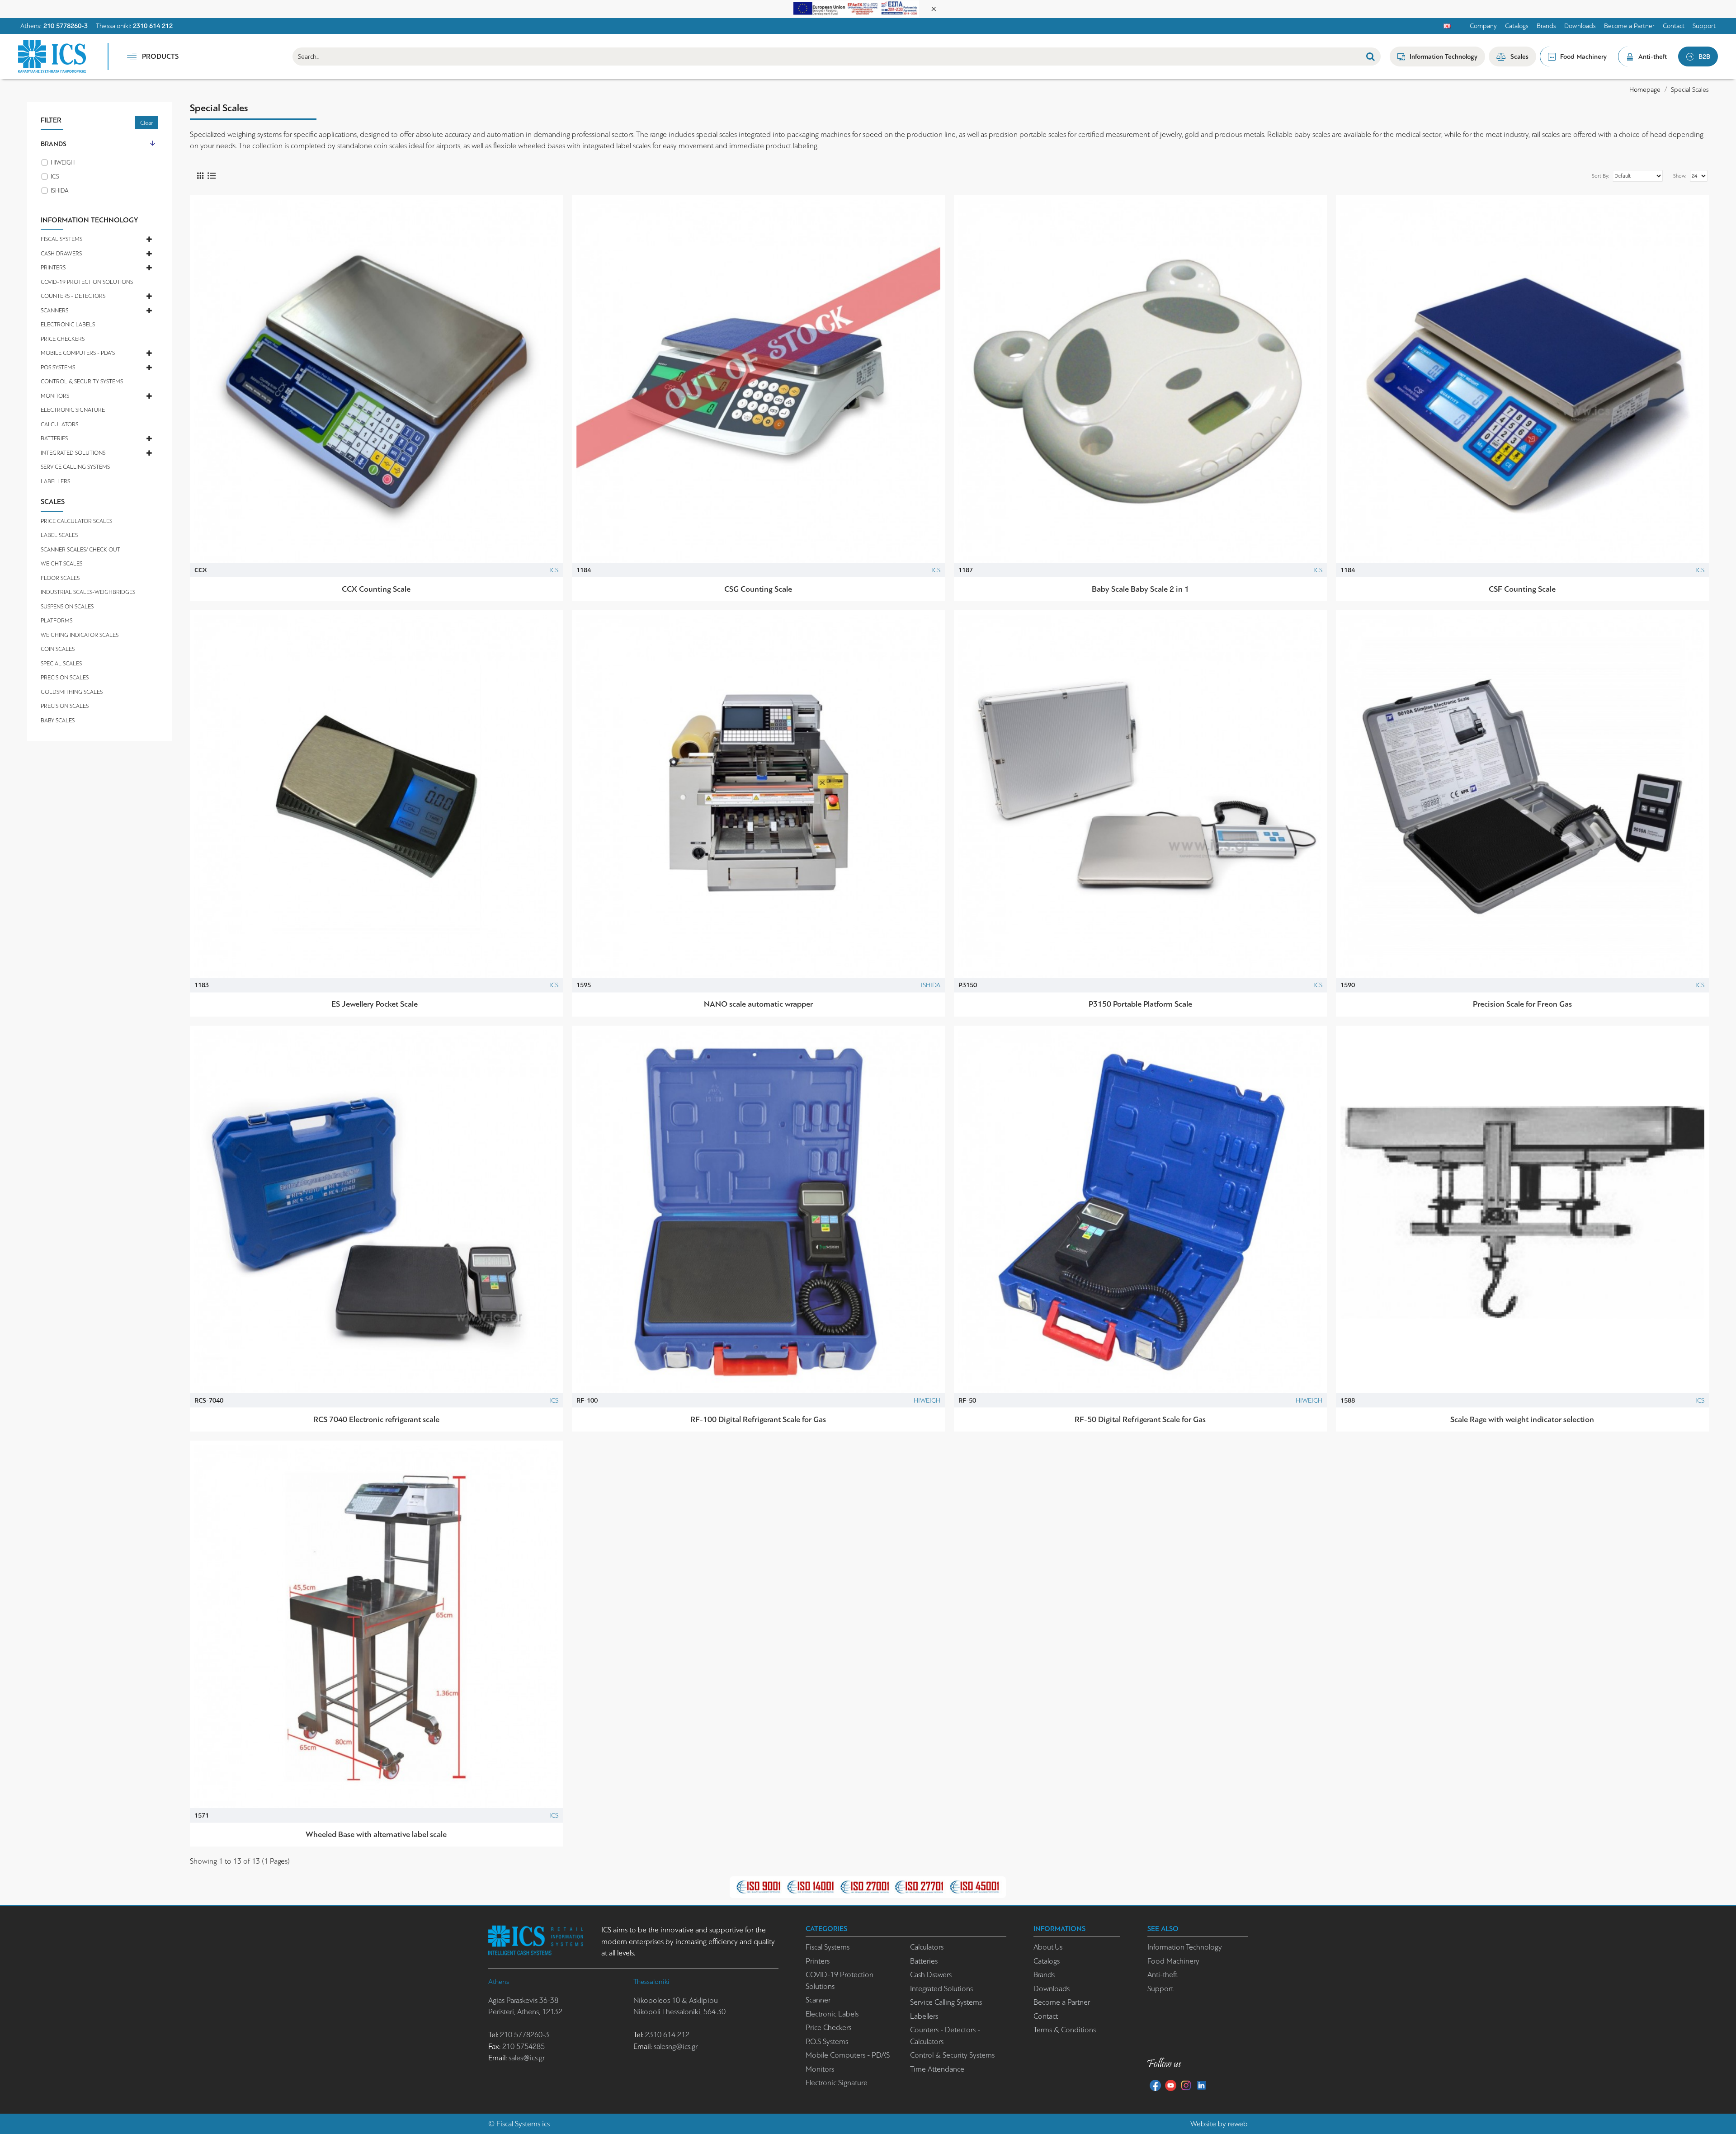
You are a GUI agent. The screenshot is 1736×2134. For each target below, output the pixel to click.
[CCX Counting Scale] (376, 382)
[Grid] (200, 176)
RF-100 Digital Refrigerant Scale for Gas (758, 1419)
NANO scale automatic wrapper (758, 1004)
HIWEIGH (927, 1400)
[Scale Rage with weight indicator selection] (1522, 1212)
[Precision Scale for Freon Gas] (1522, 797)
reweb (1238, 2124)
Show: (1680, 176)
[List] (211, 176)
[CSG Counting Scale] (758, 382)
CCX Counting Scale (376, 589)
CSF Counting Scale (1522, 589)
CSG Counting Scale (758, 589)
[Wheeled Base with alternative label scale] (376, 1627)
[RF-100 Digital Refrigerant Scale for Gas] (758, 1212)
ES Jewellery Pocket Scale (376, 1004)
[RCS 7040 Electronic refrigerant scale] (376, 1212)
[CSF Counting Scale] (1522, 382)
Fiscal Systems (518, 2124)
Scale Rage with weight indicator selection (1522, 1419)
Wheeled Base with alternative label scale (376, 1834)
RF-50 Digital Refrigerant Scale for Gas (1140, 1419)
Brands (54, 144)
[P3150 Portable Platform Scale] (1140, 797)
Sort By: (1600, 176)
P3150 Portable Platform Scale (1140, 1004)
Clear (146, 123)
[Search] (1370, 57)
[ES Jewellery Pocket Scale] (376, 797)
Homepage (1645, 90)
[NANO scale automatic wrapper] (758, 797)
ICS (554, 570)
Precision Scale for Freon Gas (1522, 1004)
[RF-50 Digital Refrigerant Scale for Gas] (1140, 1212)
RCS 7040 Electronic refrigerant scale (376, 1419)
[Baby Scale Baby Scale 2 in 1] (1140, 382)
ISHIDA (931, 985)
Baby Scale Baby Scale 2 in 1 (1140, 589)
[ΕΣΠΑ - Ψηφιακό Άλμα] (856, 8)
